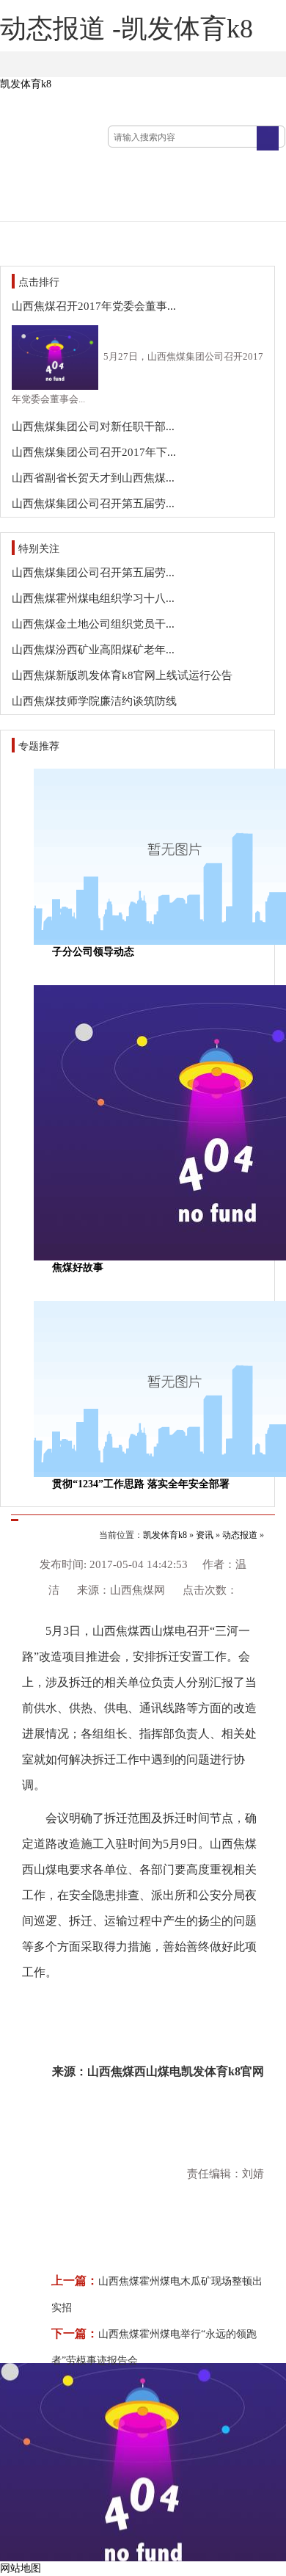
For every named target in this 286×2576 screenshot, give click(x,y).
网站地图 (21, 2568)
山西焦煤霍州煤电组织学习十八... (93, 598)
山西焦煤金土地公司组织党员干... (93, 624)
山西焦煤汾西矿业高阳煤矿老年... (93, 650)
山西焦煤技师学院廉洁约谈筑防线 (94, 701)
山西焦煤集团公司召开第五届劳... (93, 504)
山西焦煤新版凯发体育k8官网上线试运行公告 (122, 675)
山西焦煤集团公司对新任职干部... (93, 427)
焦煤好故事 (78, 1267)
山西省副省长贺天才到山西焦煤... (93, 478)
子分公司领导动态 (93, 952)
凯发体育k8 (26, 84)
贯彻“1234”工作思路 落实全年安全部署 (141, 1484)
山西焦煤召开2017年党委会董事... (94, 306)
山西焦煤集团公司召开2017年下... (94, 452)
